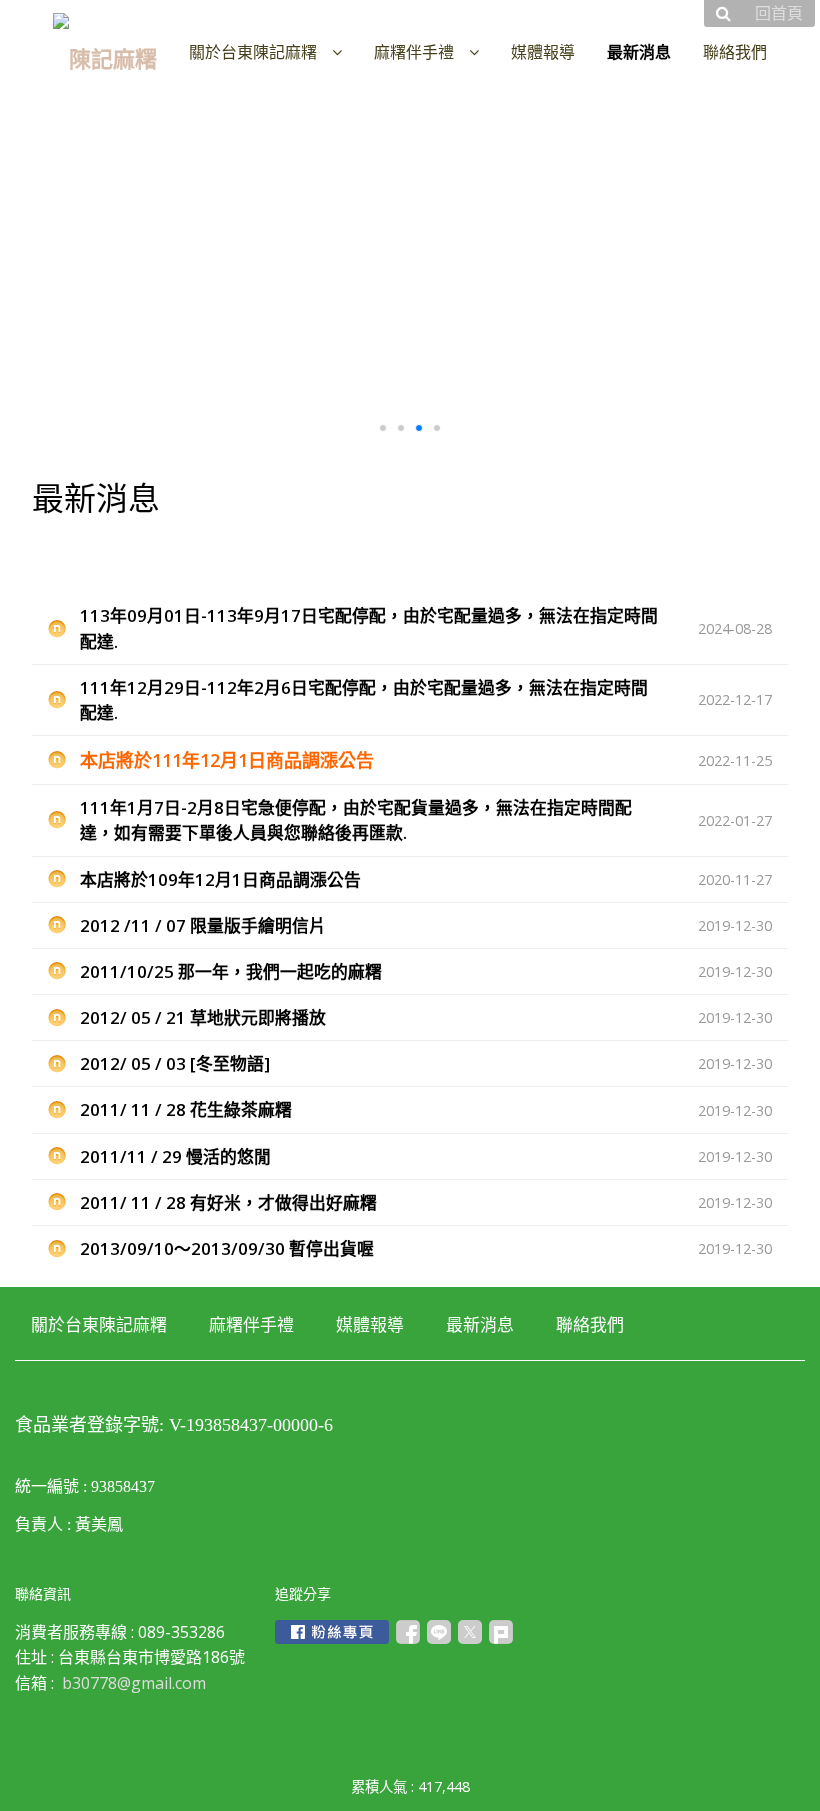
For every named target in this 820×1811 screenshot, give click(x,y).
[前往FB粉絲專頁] (332, 1632)
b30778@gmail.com (134, 1683)
